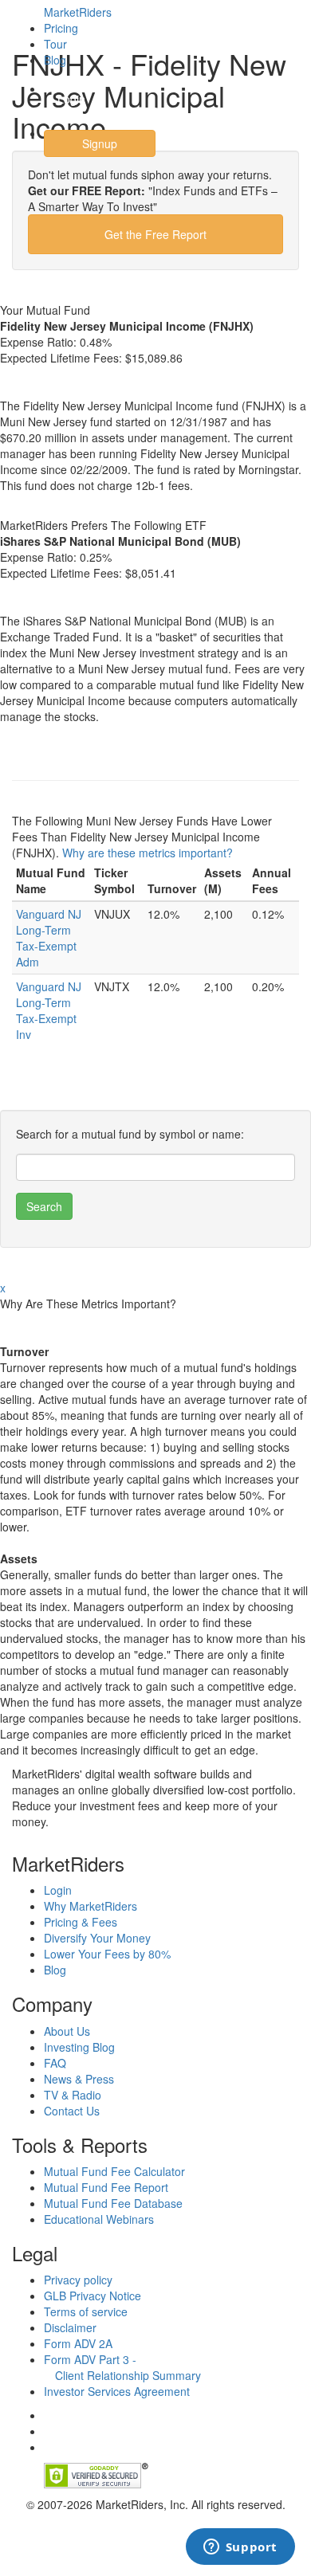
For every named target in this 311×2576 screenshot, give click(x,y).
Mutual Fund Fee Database (113, 2203)
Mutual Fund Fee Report (106, 2187)
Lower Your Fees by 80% (107, 1954)
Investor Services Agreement (117, 2391)
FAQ (55, 2063)
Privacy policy (78, 2280)
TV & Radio (73, 2095)
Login (71, 99)
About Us (67, 2031)
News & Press (79, 2079)
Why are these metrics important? (148, 853)
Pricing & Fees (81, 1922)
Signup (100, 143)
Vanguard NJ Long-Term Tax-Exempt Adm (49, 938)
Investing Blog (79, 2047)
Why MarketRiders (91, 1906)
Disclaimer (70, 2327)
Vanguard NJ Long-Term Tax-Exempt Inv (49, 1010)
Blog (55, 60)
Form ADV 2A (78, 2343)
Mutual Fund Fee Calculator (114, 2171)
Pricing (61, 28)
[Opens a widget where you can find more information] (240, 2548)
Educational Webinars (99, 2219)
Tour (55, 44)
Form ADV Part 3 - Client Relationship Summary (122, 2367)
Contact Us (72, 2111)
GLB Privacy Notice (93, 2296)
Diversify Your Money (97, 1938)
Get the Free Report (155, 234)
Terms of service (86, 2311)
